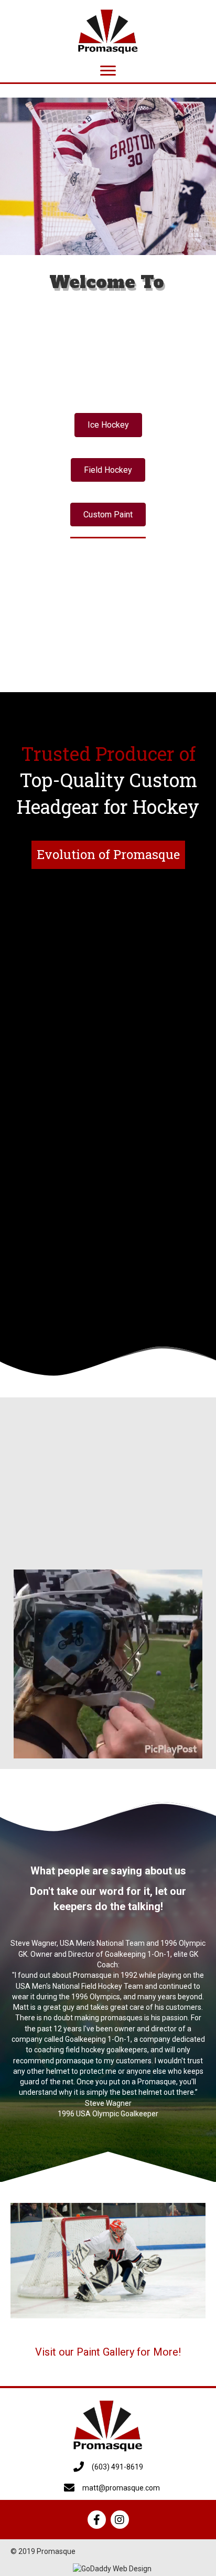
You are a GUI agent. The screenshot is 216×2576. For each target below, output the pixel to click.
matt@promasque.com (121, 2488)
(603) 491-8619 (117, 2467)
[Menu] (108, 71)
